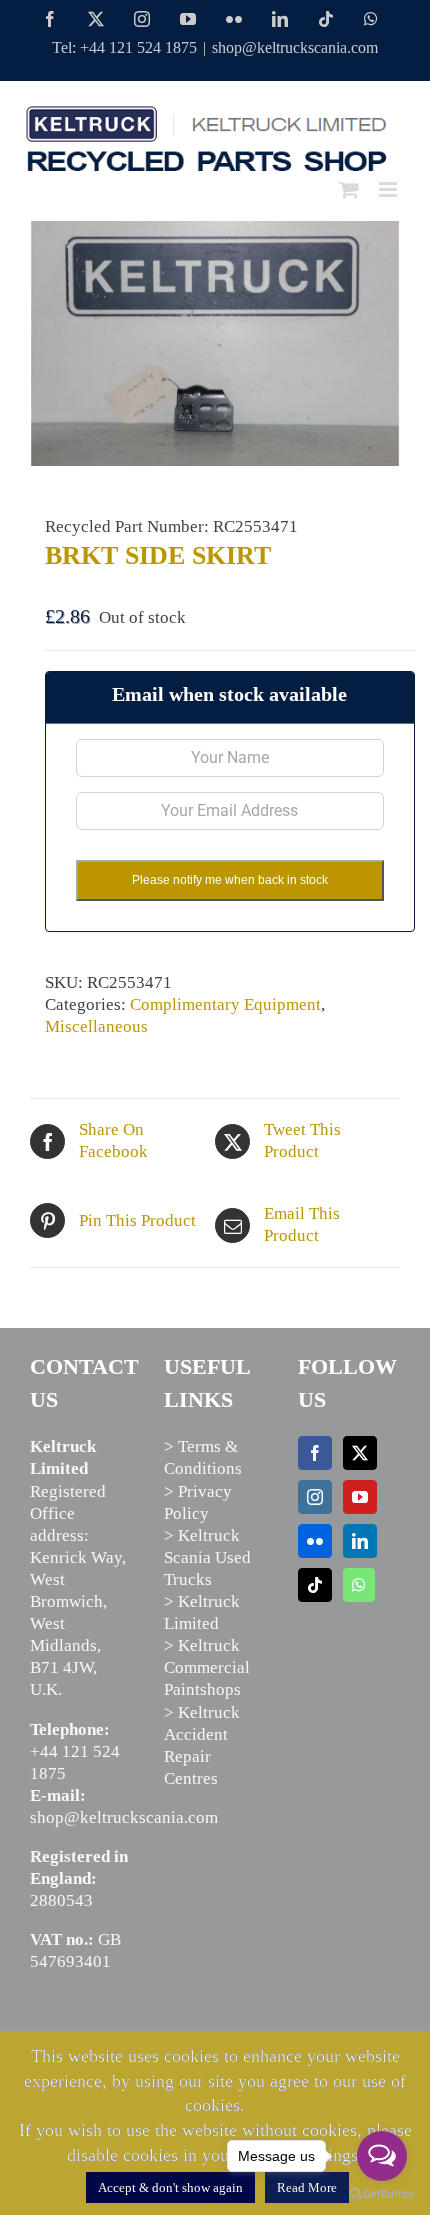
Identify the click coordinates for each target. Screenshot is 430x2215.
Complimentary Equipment (225, 1004)
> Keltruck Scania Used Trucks (207, 1557)
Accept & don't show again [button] (170, 2187)
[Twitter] (360, 1453)
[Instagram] (315, 1497)
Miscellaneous (96, 1026)
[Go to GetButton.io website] (382, 2194)
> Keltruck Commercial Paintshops (207, 1667)
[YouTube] (360, 1497)
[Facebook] (315, 1453)
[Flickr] (315, 1541)
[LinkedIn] (360, 1541)
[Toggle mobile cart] (349, 189)
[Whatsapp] (359, 1585)
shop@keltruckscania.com (295, 47)
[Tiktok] (315, 1585)
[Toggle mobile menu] (389, 189)
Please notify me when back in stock (230, 880)
